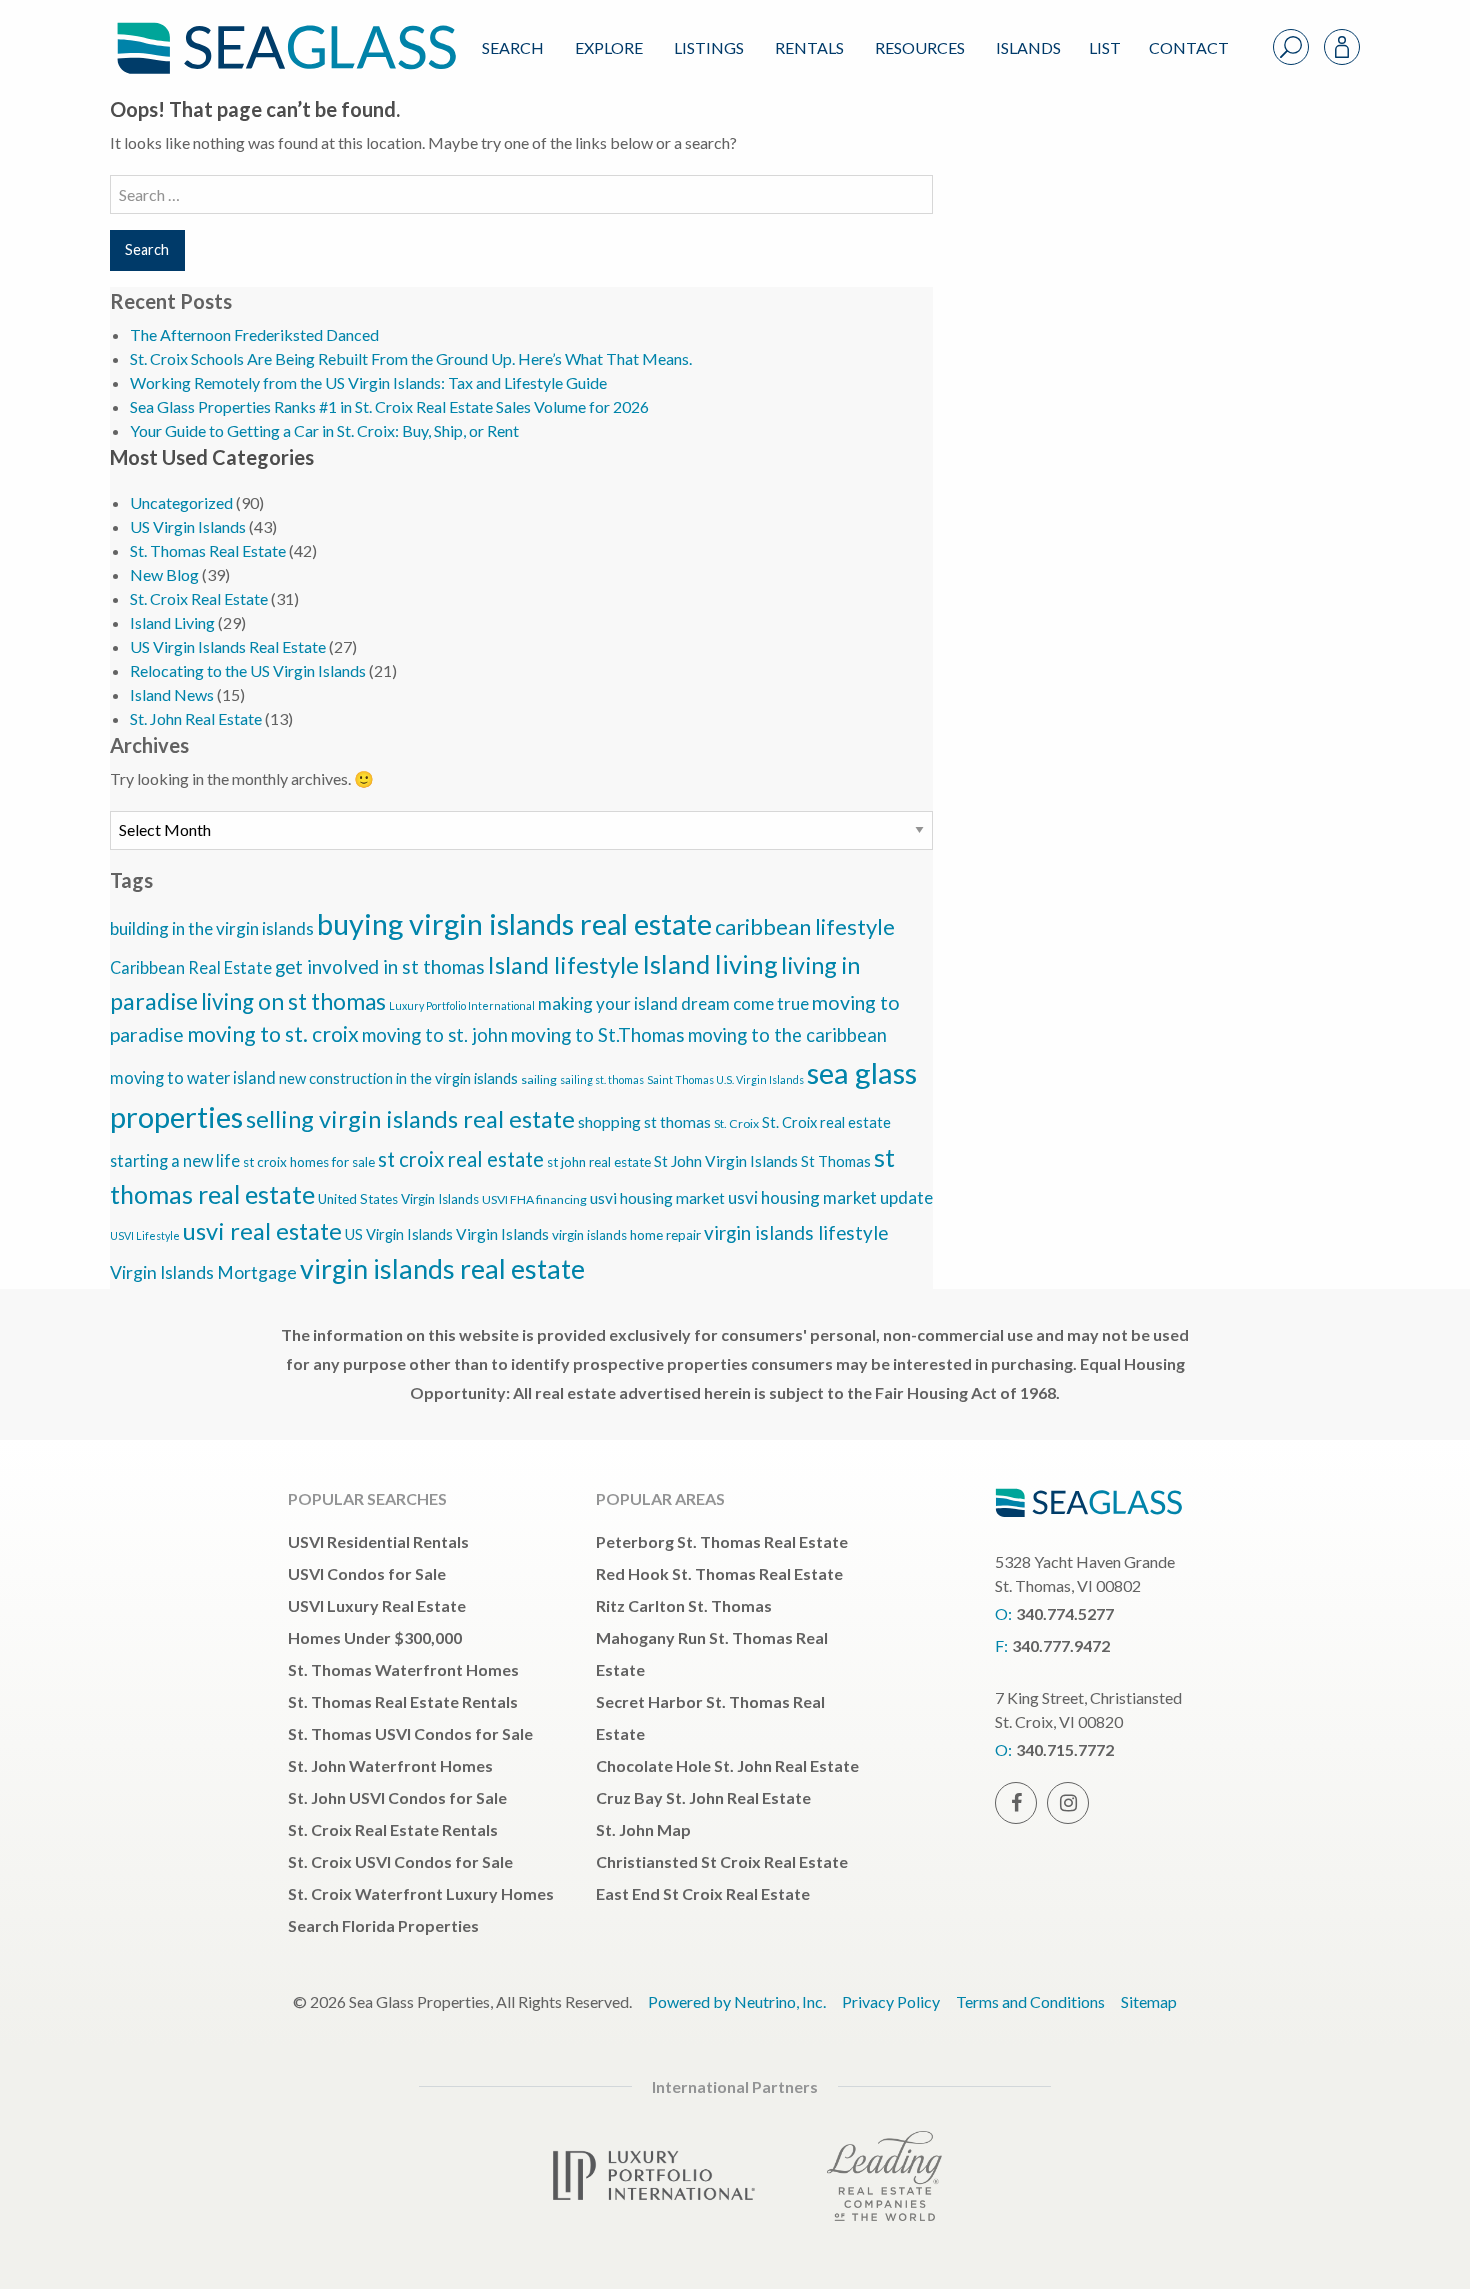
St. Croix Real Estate (199, 598)
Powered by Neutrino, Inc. (737, 2001)
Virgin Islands (502, 1234)
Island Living (172, 622)
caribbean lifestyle (805, 926)
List (1105, 47)
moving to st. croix (273, 1034)
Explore (609, 47)
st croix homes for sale (309, 1162)
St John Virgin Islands (726, 1161)
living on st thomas (293, 1001)
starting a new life (175, 1160)
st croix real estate (461, 1159)
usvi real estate (262, 1231)
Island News (172, 694)
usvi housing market (657, 1198)
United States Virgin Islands (398, 1199)
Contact (1189, 47)
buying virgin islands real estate (514, 923)
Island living (710, 964)
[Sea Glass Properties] (283, 31)
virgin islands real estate (442, 1268)
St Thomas (836, 1161)
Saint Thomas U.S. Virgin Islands (725, 1079)
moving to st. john (435, 1035)
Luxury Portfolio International (462, 1005)
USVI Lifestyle (145, 1235)
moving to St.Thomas (598, 1034)
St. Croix (736, 1123)
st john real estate (599, 1162)
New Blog (164, 574)
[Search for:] (521, 194)
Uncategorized (181, 502)
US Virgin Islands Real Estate (228, 646)
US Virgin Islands (188, 526)
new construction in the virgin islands (398, 1078)
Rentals (809, 47)
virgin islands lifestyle (796, 1232)
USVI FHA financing (534, 1199)
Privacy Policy (891, 2001)
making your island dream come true (673, 1003)
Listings (709, 47)
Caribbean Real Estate (191, 967)
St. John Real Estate (196, 718)
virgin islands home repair (626, 1235)
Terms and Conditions (1030, 2001)
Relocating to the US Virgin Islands (248, 670)
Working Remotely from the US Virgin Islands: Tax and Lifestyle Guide (368, 382)
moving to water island (193, 1077)
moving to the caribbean (787, 1035)
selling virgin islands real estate (410, 1119)
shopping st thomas (644, 1122)
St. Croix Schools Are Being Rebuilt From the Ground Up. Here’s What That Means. (411, 358)
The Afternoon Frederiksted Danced (254, 334)
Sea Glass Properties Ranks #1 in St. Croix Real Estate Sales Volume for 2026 (389, 406)
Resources (920, 47)
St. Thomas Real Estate (208, 550)
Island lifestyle (563, 965)
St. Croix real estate (826, 1122)
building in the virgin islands (212, 928)
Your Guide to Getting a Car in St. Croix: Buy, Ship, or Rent (324, 430)
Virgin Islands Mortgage (203, 1272)
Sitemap (1149, 2001)
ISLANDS (1028, 47)
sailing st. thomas (602, 1079)
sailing (539, 1079)
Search (513, 47)
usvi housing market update (830, 1197)
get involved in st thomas (380, 966)
